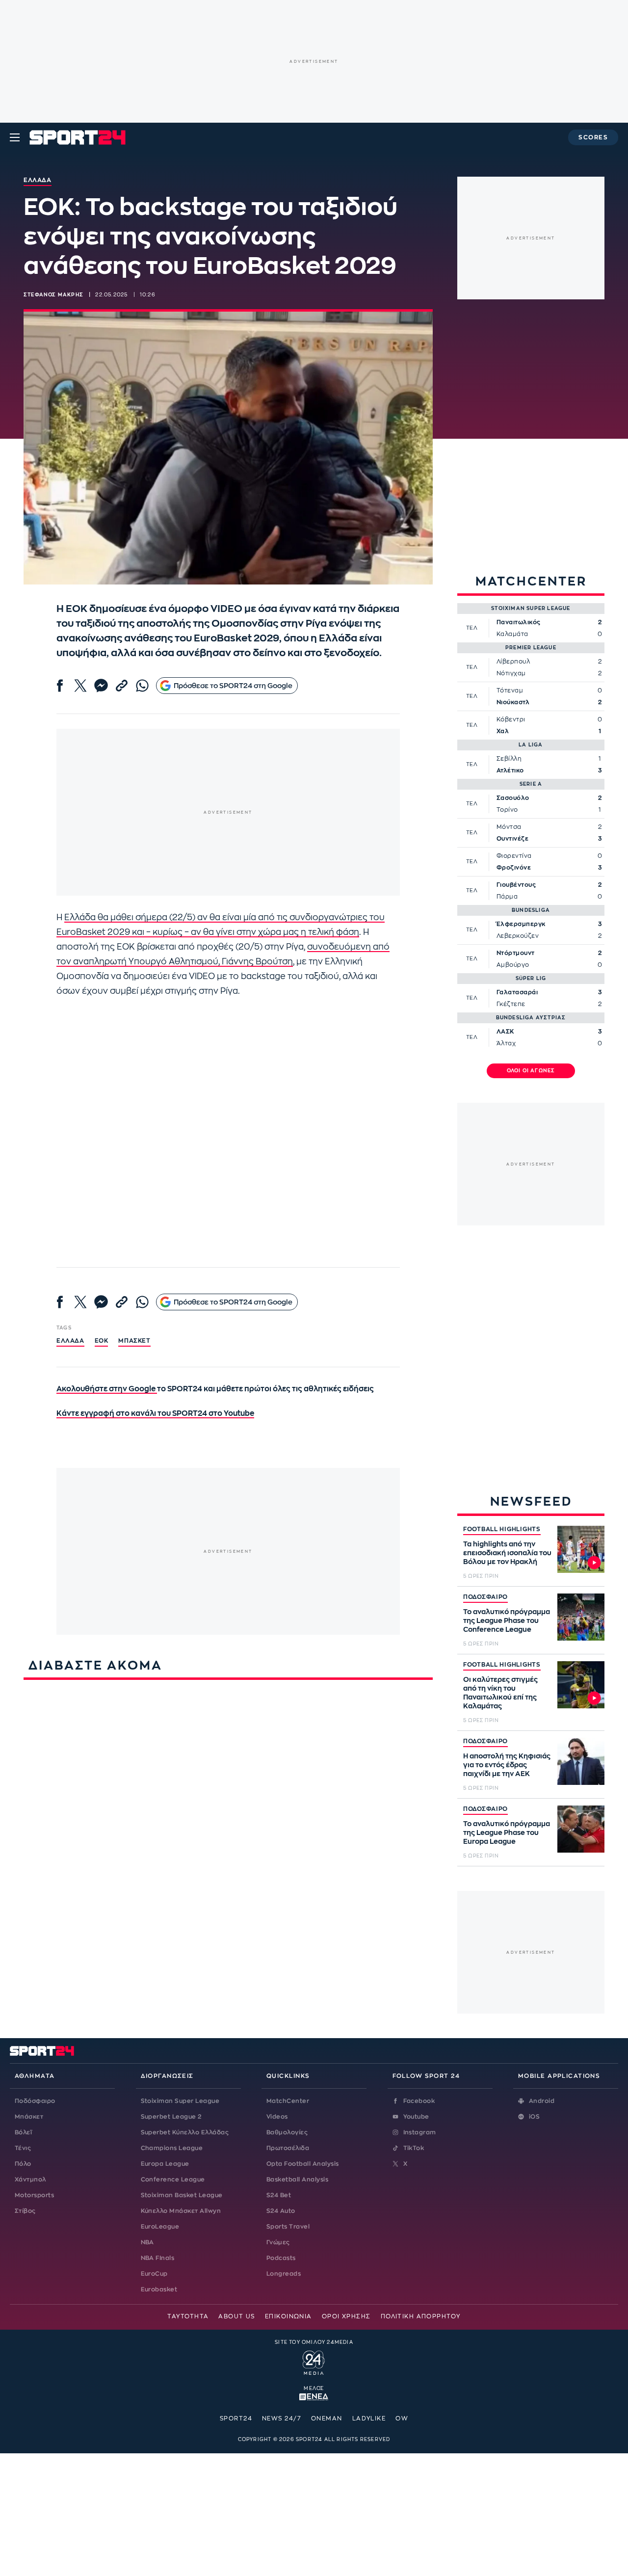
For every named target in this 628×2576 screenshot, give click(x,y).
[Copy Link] (122, 686)
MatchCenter (288, 2101)
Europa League (165, 2164)
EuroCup (154, 2274)
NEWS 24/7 (282, 2418)
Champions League (172, 2148)
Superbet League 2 (171, 2117)
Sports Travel (288, 2227)
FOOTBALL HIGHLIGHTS (502, 1529)
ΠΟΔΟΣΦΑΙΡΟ (485, 1597)
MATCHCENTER (531, 581)
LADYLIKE (369, 2418)
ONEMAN (327, 2418)
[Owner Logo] (314, 2362)
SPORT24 (236, 2418)
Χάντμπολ (30, 2179)
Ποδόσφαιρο (35, 2101)
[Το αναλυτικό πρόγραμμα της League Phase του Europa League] (581, 1829)
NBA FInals (158, 2258)
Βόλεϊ (23, 2132)
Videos (277, 2117)
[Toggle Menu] (15, 137)
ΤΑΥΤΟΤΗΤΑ (188, 2316)
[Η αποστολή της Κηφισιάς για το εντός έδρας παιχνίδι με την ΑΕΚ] (581, 1761)
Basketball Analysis (297, 2179)
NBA (147, 2242)
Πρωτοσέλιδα (288, 2148)
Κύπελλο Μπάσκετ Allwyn (181, 2211)
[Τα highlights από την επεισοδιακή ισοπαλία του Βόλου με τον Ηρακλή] (581, 1549)
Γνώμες (278, 2242)
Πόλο (23, 2164)
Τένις (23, 2148)
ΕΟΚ (102, 1341)
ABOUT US (237, 2316)
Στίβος (25, 2211)
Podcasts (281, 2258)
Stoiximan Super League (180, 2101)
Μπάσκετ (134, 1341)
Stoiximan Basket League (182, 2195)
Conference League (173, 2179)
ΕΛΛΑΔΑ (70, 1341)
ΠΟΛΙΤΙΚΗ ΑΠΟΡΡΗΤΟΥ (421, 2316)
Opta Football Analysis (303, 2164)
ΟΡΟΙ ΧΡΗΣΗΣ (346, 2316)
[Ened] (314, 2396)
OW (402, 2418)
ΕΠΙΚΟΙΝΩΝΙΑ (288, 2316)
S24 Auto (281, 2211)
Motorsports (34, 2195)
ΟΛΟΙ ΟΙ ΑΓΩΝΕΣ (531, 1071)
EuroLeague (160, 2227)
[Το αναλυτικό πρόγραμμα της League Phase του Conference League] (581, 1617)
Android (542, 2101)
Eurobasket (159, 2289)
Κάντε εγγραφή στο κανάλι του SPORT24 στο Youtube (155, 1414)
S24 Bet (279, 2195)
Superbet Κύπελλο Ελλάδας (185, 2132)
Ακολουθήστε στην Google (107, 1389)
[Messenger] (101, 686)
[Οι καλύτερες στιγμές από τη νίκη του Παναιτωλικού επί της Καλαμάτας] (581, 1685)
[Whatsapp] (142, 686)
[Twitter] (80, 686)
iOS (534, 2117)
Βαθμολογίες (287, 2132)
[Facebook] (60, 686)
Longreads (284, 2274)
